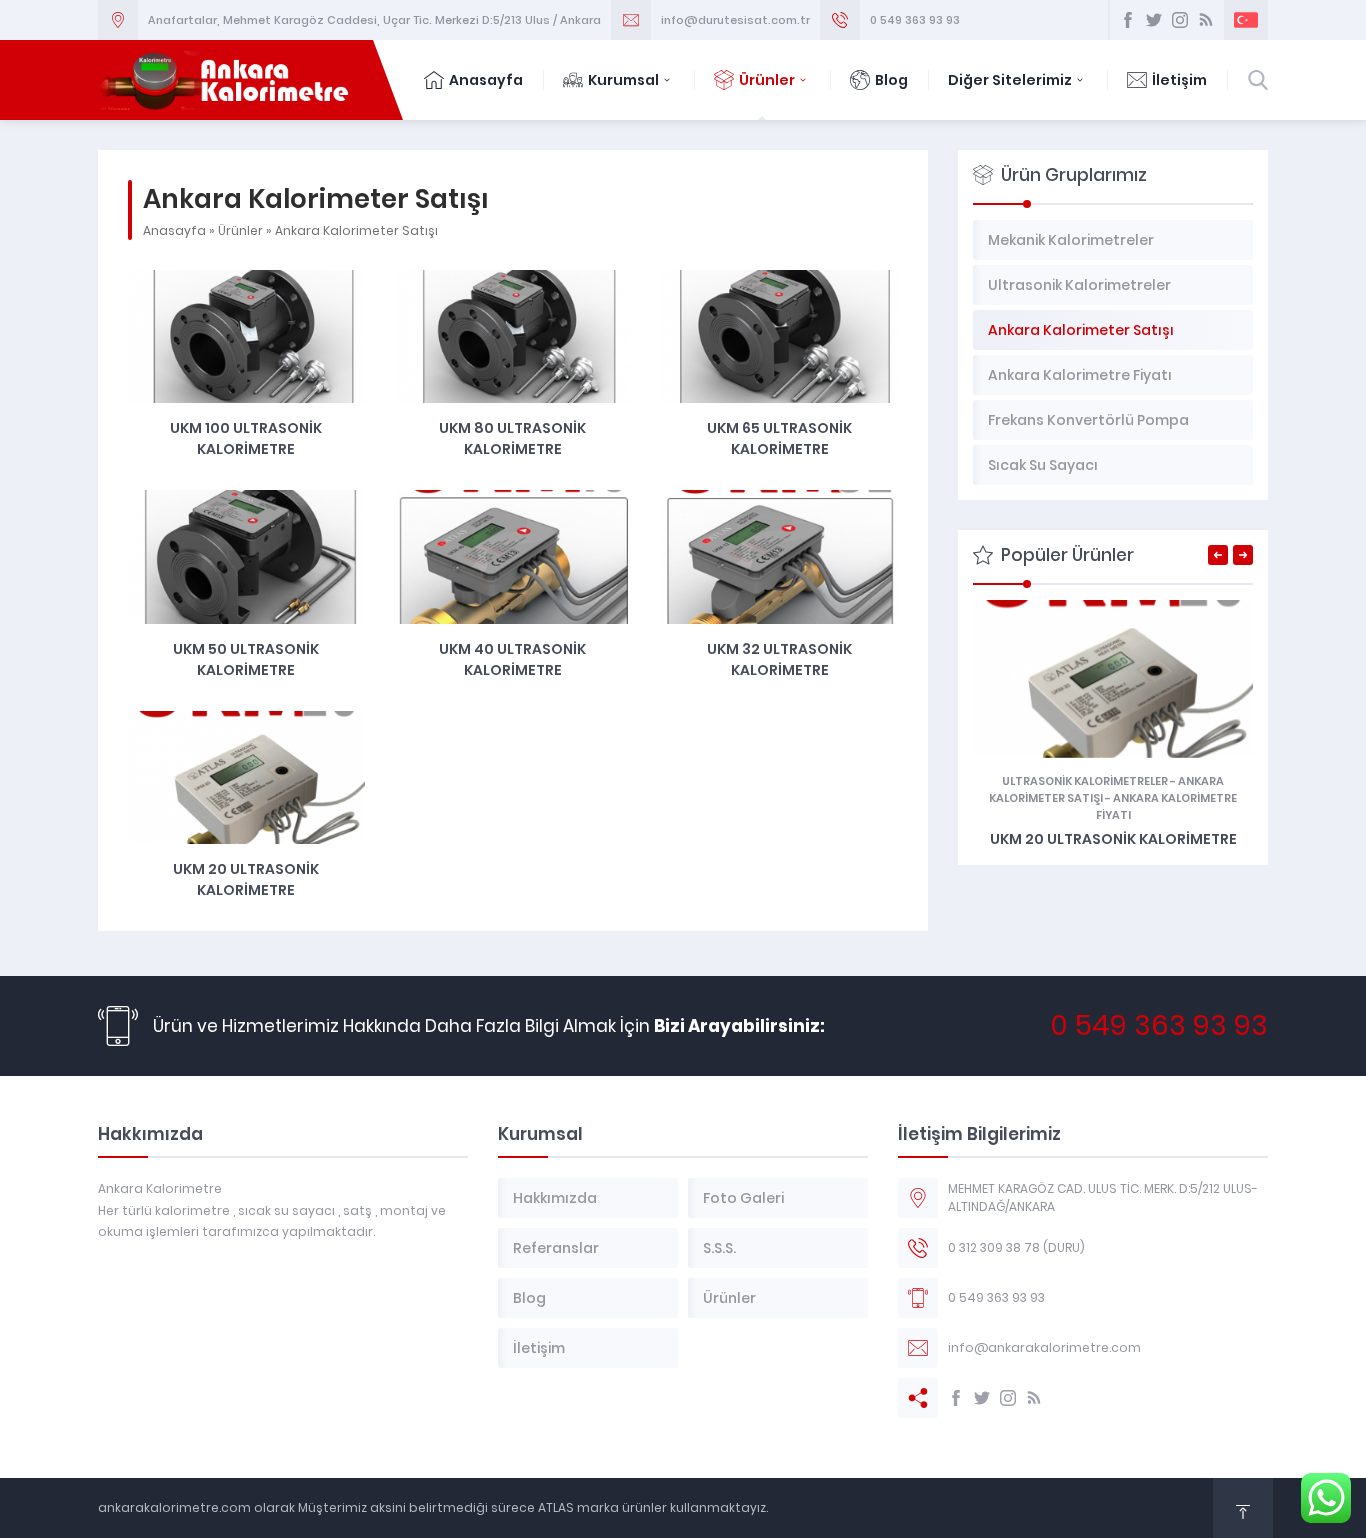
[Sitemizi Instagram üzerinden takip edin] (1180, 20)
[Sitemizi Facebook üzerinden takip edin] (1128, 20)
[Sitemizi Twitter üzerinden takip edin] (1154, 20)
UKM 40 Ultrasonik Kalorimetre (512, 659)
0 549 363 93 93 (915, 20)
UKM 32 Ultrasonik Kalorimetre (779, 659)
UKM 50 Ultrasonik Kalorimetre (246, 659)
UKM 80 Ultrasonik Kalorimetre (512, 438)
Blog (891, 80)
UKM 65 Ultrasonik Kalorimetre (779, 438)
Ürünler (767, 80)
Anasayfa (486, 80)
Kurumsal (623, 80)
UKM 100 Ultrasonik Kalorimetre (246, 438)
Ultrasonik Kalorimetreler (1085, 781)
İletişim (1179, 80)
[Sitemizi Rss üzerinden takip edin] (1206, 20)
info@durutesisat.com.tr (735, 20)
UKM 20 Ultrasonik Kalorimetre (246, 879)
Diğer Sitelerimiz (1010, 80)
